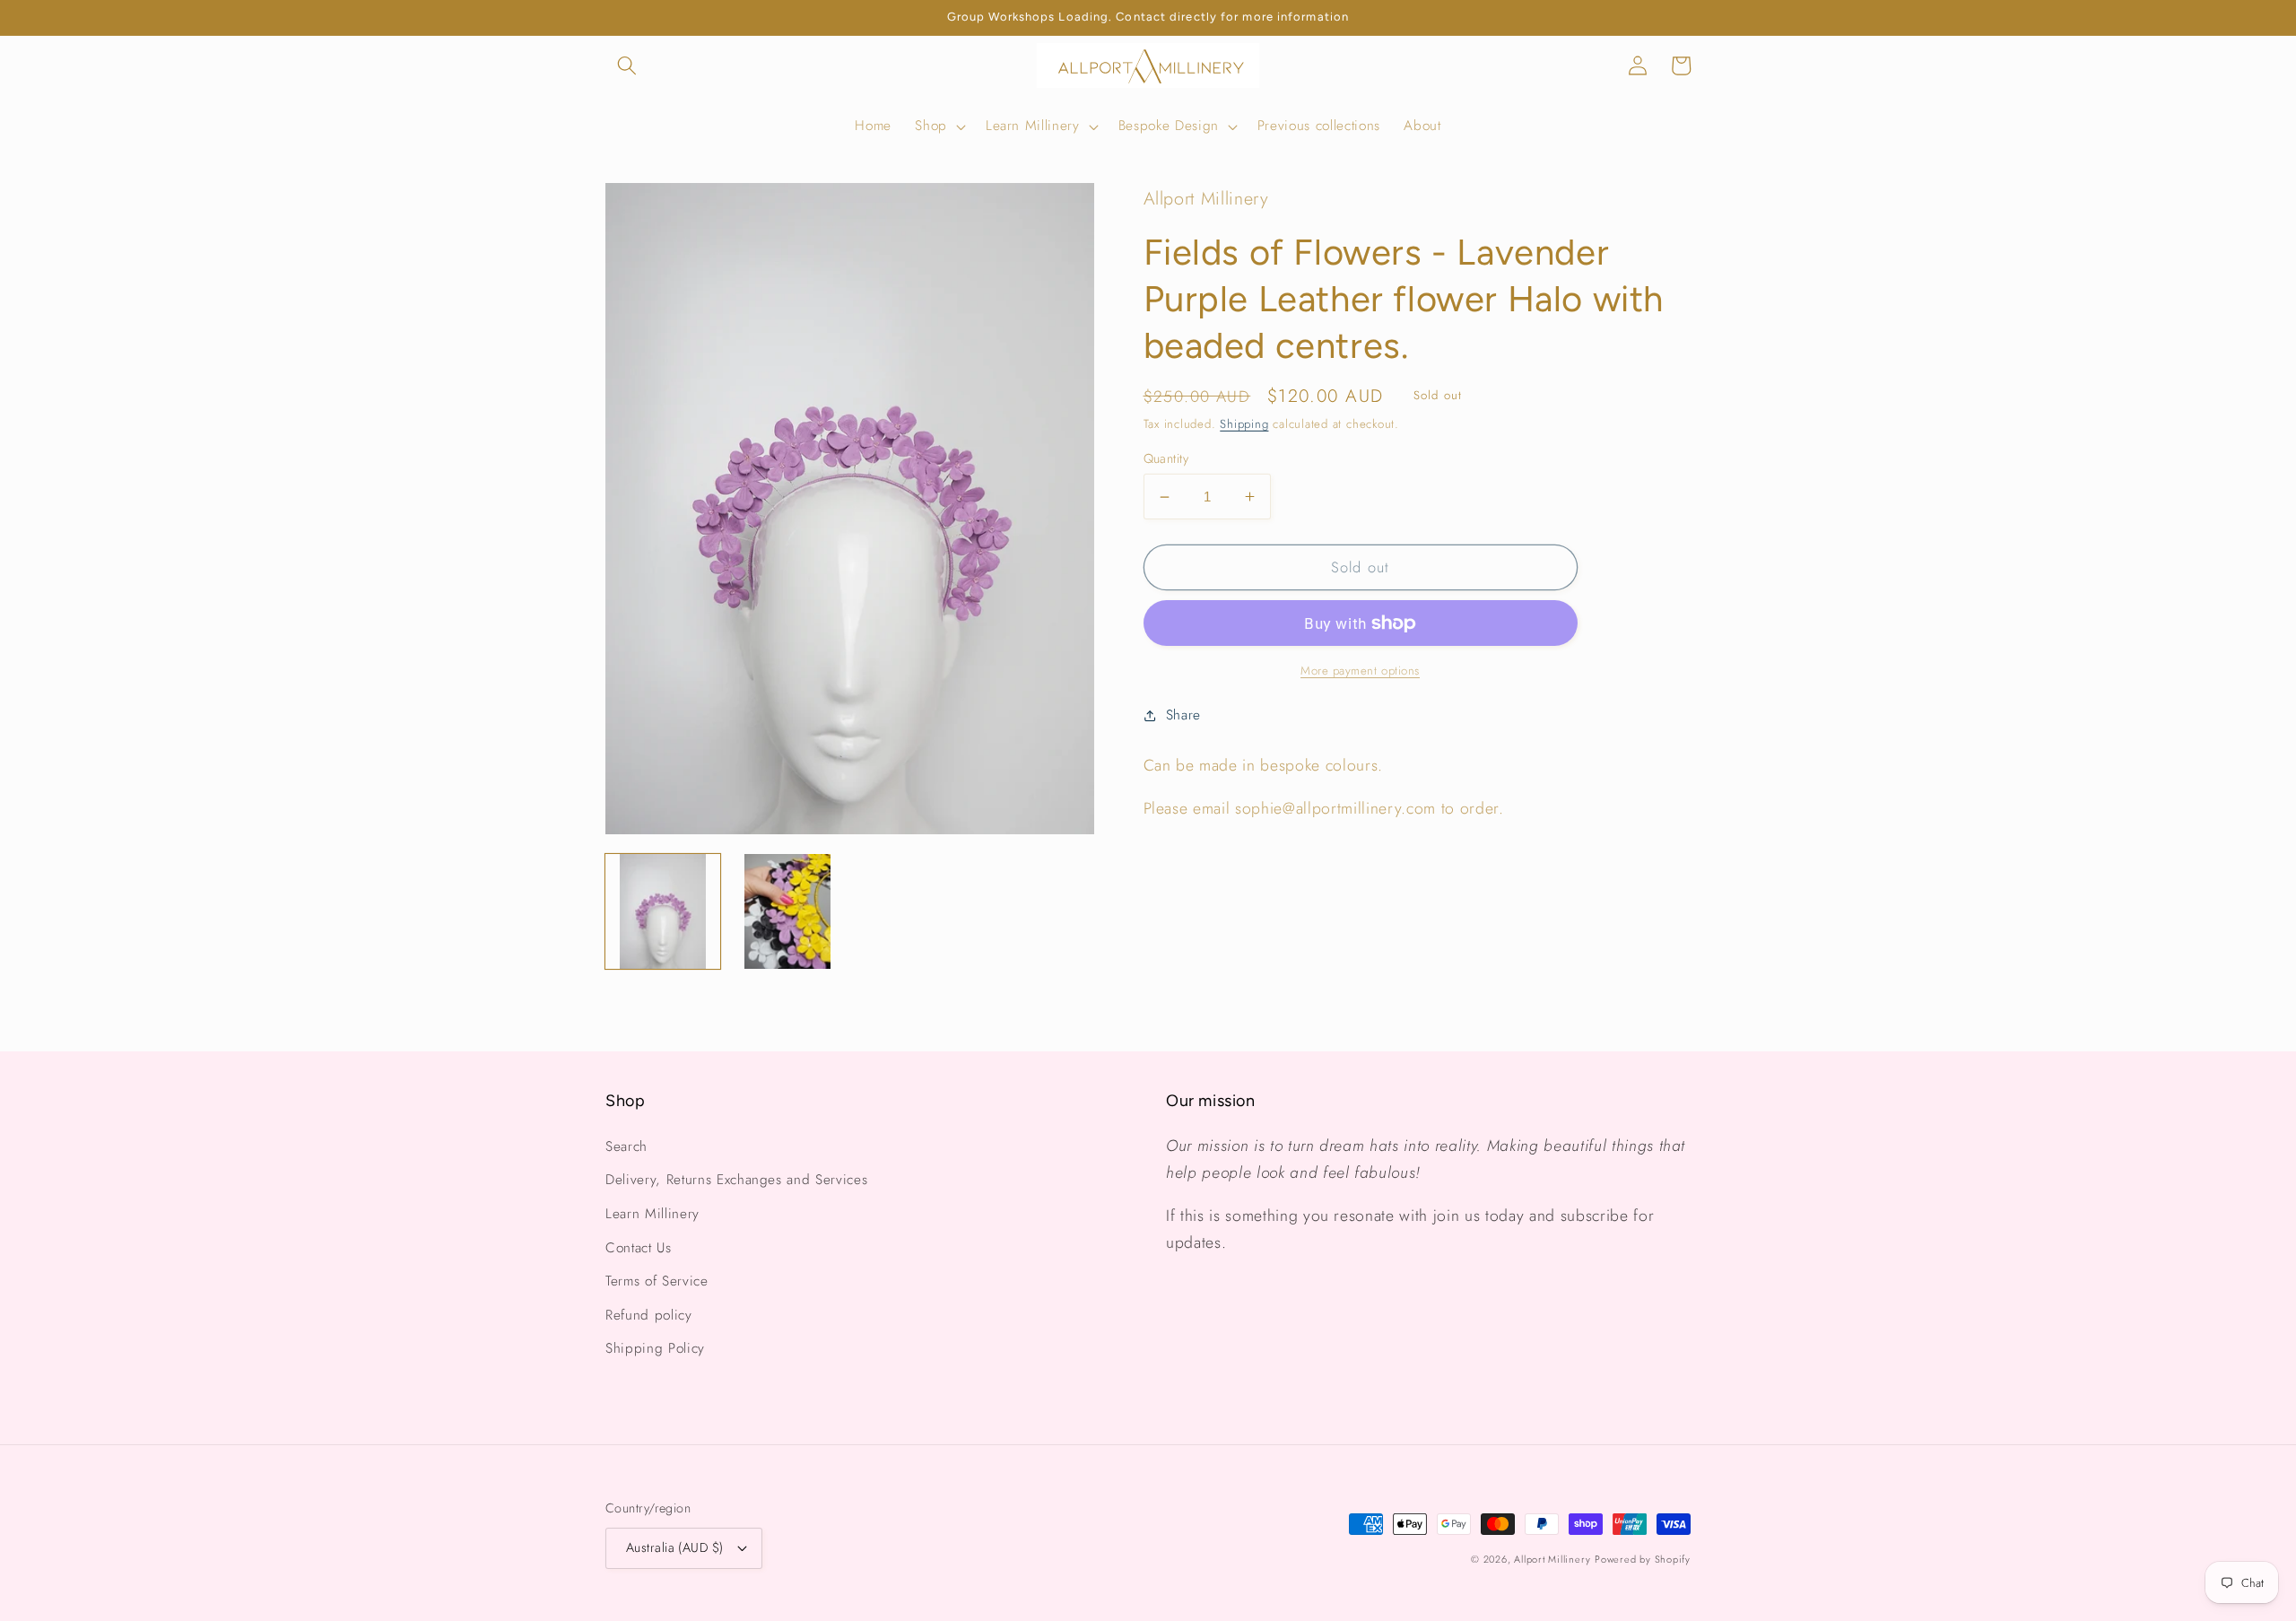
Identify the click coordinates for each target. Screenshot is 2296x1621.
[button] (627, 65)
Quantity (1166, 458)
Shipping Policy (655, 1348)
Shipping (1244, 424)
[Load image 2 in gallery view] (787, 911)
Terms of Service (657, 1281)
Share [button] (1183, 715)
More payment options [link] (1360, 671)
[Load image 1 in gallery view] (663, 911)
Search (626, 1146)
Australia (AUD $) (674, 1547)
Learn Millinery (652, 1214)
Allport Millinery (1552, 1559)
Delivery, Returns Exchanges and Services (736, 1180)
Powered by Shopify (1643, 1559)
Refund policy (649, 1315)
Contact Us (639, 1248)
